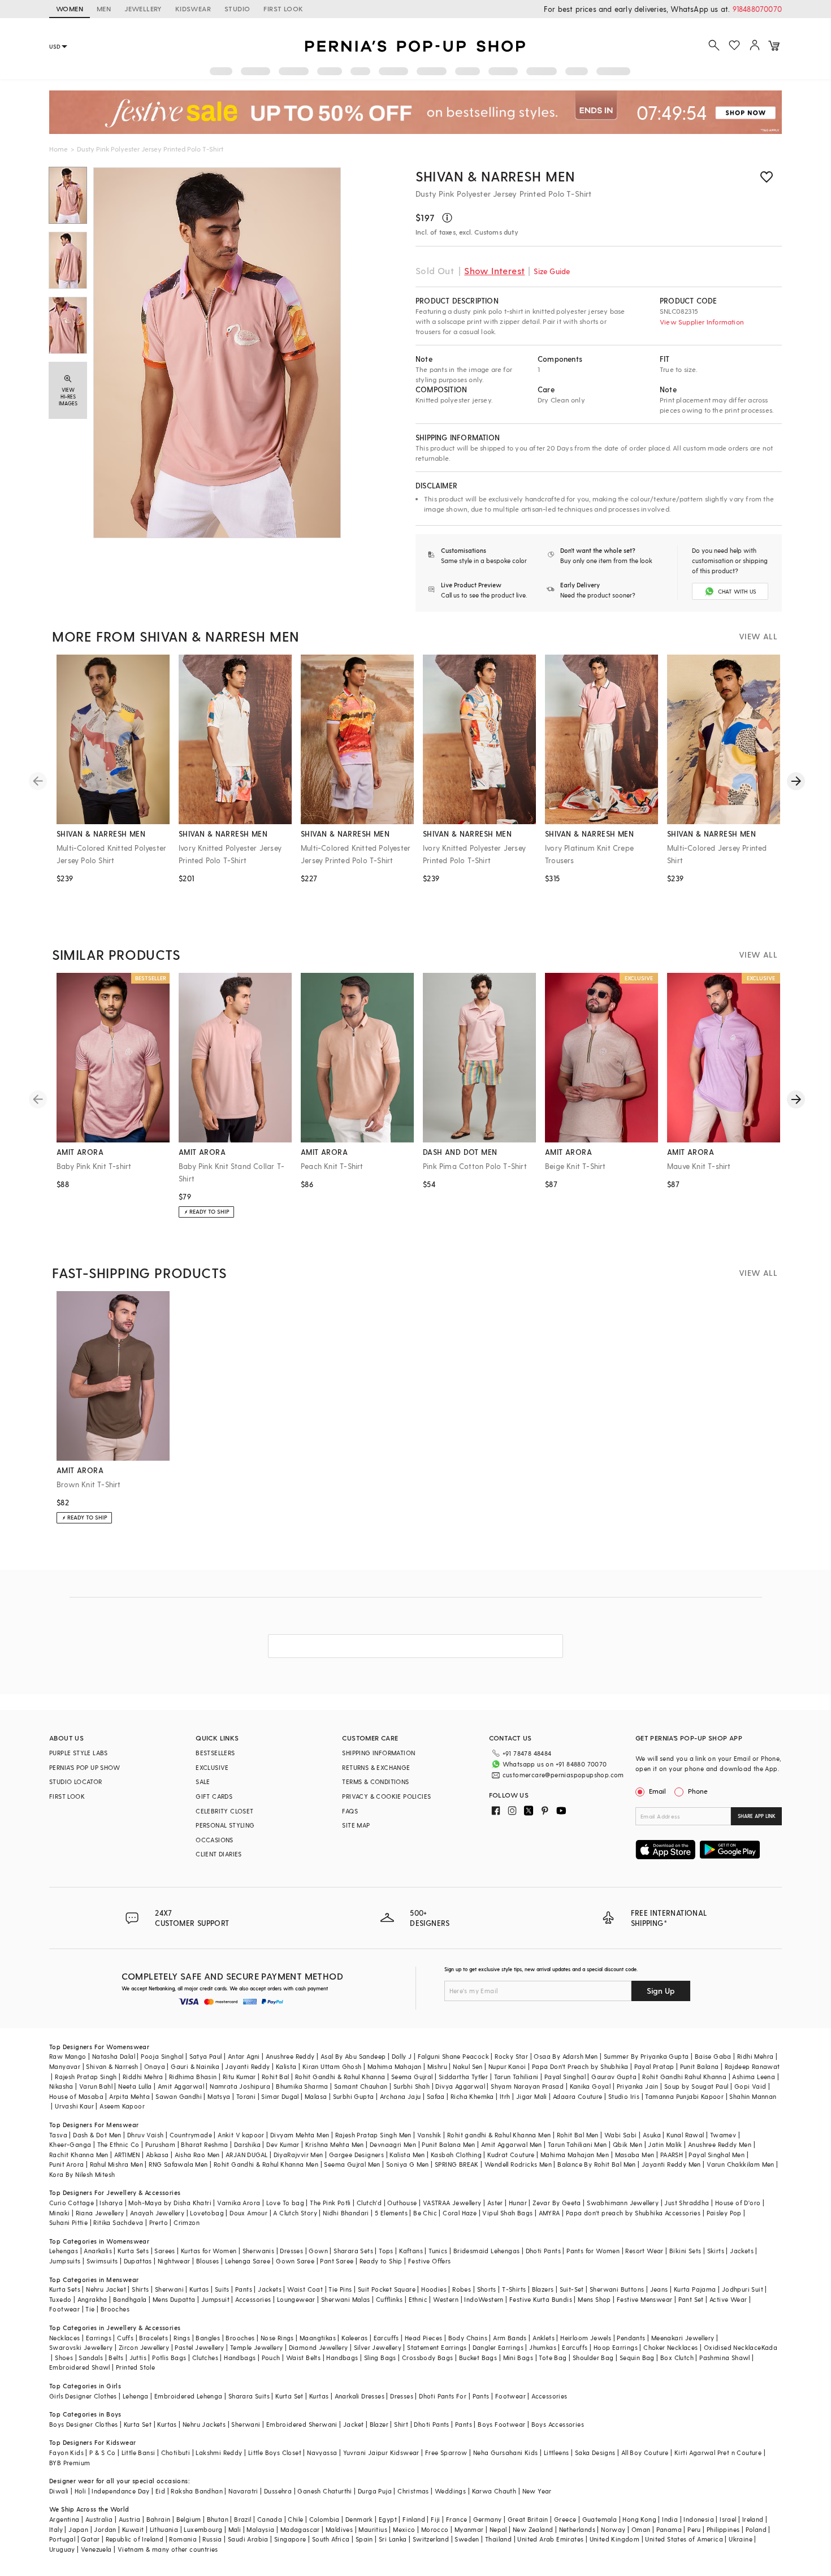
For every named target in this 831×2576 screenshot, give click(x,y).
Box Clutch (677, 2358)
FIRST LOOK (283, 8)
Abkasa (157, 2155)
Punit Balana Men (448, 2144)
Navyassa (322, 2452)
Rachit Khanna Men (79, 2155)
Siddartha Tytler (463, 2077)
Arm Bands (510, 2338)
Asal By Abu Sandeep (353, 2056)
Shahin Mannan (753, 2096)
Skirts (716, 2251)
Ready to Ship (381, 2261)
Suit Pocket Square (387, 2289)
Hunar (518, 2203)
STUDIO (237, 8)
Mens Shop (594, 2299)
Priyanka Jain (638, 2086)
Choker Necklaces (670, 2347)
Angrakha (92, 2299)
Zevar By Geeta (557, 2203)
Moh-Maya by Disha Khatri (170, 2203)
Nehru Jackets (204, 2424)
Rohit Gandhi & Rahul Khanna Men (266, 2164)
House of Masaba (76, 2096)
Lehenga (136, 2396)
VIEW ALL (758, 636)
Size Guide (552, 271)
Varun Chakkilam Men (741, 2164)
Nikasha (61, 2086)
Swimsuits (102, 2261)
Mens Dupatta (174, 2299)
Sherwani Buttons (617, 2289)
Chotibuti (176, 2452)
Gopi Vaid (750, 2086)
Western (446, 2299)
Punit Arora (66, 2164)
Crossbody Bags (428, 2358)
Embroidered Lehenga (189, 2396)
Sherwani (169, 2289)
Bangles (208, 2338)
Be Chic (425, 2213)
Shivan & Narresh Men (495, 176)
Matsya (219, 2096)
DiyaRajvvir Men (298, 2155)
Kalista (286, 2066)
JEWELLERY (143, 8)
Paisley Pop (724, 2213)
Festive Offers (430, 2261)
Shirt (401, 2424)
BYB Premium (70, 2463)
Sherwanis (259, 2251)
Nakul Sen (468, 2066)
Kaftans (411, 2251)
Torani (246, 2096)
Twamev (723, 2135)
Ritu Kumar (239, 2077)
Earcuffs (386, 2338)
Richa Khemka (472, 2096)
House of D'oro (738, 2203)
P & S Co (102, 2452)
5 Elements (391, 2213)
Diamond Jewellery (319, 2347)
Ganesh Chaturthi (324, 2491)
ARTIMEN (127, 2155)
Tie (90, 2309)
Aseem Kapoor (122, 2106)
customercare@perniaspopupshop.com (563, 1775)
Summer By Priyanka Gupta (646, 2056)
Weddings (450, 2491)
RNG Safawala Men (178, 2164)
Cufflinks (389, 2299)
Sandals (91, 2358)
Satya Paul (206, 2056)
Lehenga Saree (248, 2261)
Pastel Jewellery (199, 2347)
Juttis (138, 2358)
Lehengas (64, 2251)
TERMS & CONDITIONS (375, 1781)
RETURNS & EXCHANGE (376, 1767)
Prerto (159, 2222)
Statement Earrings (437, 2347)
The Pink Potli (330, 2203)
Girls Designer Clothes (83, 2396)
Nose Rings (277, 2338)
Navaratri (243, 2491)
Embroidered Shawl (80, 2367)
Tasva (58, 2135)
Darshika (247, 2144)
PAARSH (672, 2155)
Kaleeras (354, 2338)
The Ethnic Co (118, 2144)
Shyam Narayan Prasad (527, 2086)
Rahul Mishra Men (116, 2164)
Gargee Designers (356, 2155)
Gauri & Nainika (195, 2066)
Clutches (205, 2358)
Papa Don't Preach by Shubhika (580, 2066)
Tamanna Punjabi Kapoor (684, 2096)
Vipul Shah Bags (507, 2213)
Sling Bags (380, 2358)
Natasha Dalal (114, 2056)
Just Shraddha (687, 2203)
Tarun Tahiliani (516, 2077)
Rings (182, 2338)
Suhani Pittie (68, 2222)
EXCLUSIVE (212, 1767)
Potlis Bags (169, 2358)
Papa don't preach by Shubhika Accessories (633, 2213)
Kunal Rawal (685, 2135)
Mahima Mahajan (395, 2066)
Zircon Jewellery (144, 2347)
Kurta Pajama (695, 2289)
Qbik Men (627, 2144)
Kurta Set (289, 2396)
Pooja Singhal (162, 2056)
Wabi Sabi (621, 2135)
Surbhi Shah (412, 2086)
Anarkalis (98, 2251)
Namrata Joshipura (240, 2086)
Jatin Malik (665, 2144)
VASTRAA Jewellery (452, 2203)
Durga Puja (375, 2491)
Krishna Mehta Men (335, 2144)
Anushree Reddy (290, 2056)
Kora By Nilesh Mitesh (82, 2174)
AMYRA (549, 2213)
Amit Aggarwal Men (512, 2144)
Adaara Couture (578, 2096)
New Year (537, 2491)
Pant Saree (337, 2261)
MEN (104, 8)
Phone (698, 1791)
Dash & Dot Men (97, 2135)
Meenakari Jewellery (683, 2338)
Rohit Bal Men (578, 2135)
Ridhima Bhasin (193, 2077)
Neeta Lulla (135, 2086)
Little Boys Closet (275, 2452)
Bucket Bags (478, 2358)
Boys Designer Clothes (83, 2424)
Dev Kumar (283, 2144)
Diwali (59, 2491)
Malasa (316, 2096)
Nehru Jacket (106, 2289)
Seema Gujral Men (352, 2164)
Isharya (111, 2203)
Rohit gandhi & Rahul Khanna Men (499, 2135)
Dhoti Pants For (443, 2396)
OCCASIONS (215, 1840)
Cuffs (125, 2338)
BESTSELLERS (215, 1753)
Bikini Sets (685, 2251)
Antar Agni (244, 2056)
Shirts (140, 2289)
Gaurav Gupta (614, 2077)
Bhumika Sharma (302, 2086)
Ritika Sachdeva (118, 2222)
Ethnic (418, 2299)
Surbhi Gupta (354, 2096)
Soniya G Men (408, 2164)
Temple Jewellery (256, 2347)
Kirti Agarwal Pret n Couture (718, 2452)
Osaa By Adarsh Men (566, 2056)
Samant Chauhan (361, 2086)
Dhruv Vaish (145, 2135)
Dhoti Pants (543, 2251)
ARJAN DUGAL (246, 2155)
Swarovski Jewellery (81, 2347)
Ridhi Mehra (755, 2056)
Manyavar (65, 2066)
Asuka (652, 2135)
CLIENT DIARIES (219, 1854)
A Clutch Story (295, 2213)
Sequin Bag (637, 2358)
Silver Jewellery (378, 2347)
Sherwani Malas (346, 2299)
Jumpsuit (215, 2299)
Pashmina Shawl (725, 2358)
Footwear (64, 2309)
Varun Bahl (96, 2086)
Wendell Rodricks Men (518, 2164)
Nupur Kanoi (507, 2066)
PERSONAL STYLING (225, 1825)
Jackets (742, 2251)
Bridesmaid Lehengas (487, 2251)
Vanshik (429, 2135)
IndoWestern (484, 2299)
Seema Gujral (412, 2077)
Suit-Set (572, 2289)
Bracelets (153, 2338)
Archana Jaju (401, 2096)
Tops (386, 2251)
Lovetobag (207, 2213)
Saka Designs (595, 2452)
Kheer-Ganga (70, 2144)
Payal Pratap (654, 2066)
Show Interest (494, 270)
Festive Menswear (644, 2299)
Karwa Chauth (494, 2491)
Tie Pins (340, 2289)
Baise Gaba (713, 2056)
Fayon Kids (66, 2452)
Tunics (438, 2251)
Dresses (291, 2251)
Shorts (487, 2289)
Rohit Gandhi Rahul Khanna (684, 2077)
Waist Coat (305, 2289)
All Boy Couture (645, 2452)
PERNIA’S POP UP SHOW (85, 1767)
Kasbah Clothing (456, 2155)
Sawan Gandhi (179, 2096)
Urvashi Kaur (74, 2106)
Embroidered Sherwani (302, 2424)
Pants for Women (593, 2251)
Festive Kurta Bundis (541, 2299)
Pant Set (691, 2299)
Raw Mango (68, 2056)
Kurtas (199, 2289)
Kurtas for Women (209, 2251)
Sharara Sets (353, 2251)
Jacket (353, 2424)
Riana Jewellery (100, 2213)
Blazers (543, 2289)
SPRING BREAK (457, 2164)
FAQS (350, 1811)
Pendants (631, 2338)
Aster (495, 2203)
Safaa (436, 2096)
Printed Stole (135, 2367)
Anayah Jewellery (157, 2213)
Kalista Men (407, 2155)
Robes (462, 2289)
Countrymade (191, 2135)
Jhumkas (543, 2347)
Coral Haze (460, 2213)
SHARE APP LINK (757, 1816)
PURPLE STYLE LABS (79, 1753)
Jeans (659, 2289)
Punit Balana (700, 2066)
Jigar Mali (532, 2096)
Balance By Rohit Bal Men (597, 2164)
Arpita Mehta (129, 2096)
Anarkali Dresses (360, 2396)
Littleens (557, 2452)
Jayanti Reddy (247, 2066)
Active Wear (728, 2299)
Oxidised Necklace (733, 2347)
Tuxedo (60, 2299)
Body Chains (468, 2338)
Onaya (155, 2066)
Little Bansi (138, 2452)
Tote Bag (553, 2358)
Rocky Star (511, 2056)
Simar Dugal (280, 2096)
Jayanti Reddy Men (671, 2164)
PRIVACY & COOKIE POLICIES (386, 1796)
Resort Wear (644, 2251)
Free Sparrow (446, 2452)
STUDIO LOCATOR (76, 1781)
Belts (116, 2358)
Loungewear (296, 2299)
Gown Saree (295, 2261)
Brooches (115, 2309)
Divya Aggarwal (460, 2086)
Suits (222, 2289)
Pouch (271, 2358)
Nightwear (174, 2261)
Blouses (208, 2261)
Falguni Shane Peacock (453, 2056)
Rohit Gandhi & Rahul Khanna (340, 2077)
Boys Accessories (558, 2424)
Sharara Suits (249, 2396)
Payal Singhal (565, 2077)
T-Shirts (514, 2289)
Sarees (165, 2251)
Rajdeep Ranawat (752, 2066)
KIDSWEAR (193, 8)
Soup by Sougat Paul (696, 2086)
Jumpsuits (65, 2261)
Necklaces (65, 2338)
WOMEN (70, 8)
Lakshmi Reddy (219, 2452)
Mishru (437, 2066)
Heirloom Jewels (586, 2338)
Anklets (544, 2338)
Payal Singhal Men (717, 2155)
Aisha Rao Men (197, 2155)
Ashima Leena (754, 2077)
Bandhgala (130, 2299)
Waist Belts (303, 2358)
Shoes (64, 2358)
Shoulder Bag (593, 2358)
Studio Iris (624, 2096)
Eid (160, 2491)
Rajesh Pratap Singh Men (373, 2135)
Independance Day (120, 2491)
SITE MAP (356, 1825)
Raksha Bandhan (197, 2491)
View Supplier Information (702, 322)
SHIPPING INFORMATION (378, 1753)
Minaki (59, 2213)
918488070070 (757, 9)
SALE (203, 1781)
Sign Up (661, 1991)
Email (657, 1791)
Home (59, 149)
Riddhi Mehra (143, 2077)
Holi (81, 2491)
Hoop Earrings (616, 2347)
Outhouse (402, 2203)
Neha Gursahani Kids (506, 2452)
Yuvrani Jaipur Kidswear (381, 2452)
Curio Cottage (72, 2203)
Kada (770, 2347)
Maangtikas (318, 2338)
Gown (318, 2251)
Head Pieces (423, 2338)
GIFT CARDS (214, 1796)
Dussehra (278, 2491)
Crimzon (187, 2222)
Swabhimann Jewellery (623, 2203)
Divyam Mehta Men (300, 2135)
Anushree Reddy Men (720, 2144)
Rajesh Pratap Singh (86, 2077)
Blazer (379, 2424)
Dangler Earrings (498, 2347)
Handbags (240, 2358)
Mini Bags (518, 2358)
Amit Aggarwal (181, 2086)
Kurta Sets (133, 2251)
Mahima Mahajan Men (575, 2155)
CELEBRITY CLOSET (224, 1811)
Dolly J (402, 2056)
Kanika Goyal (590, 2086)
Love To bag (285, 2203)
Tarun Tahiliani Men (577, 2144)
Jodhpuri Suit (743, 2289)
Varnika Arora (239, 2203)
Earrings (99, 2338)
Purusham (160, 2144)
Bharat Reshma (204, 2144)
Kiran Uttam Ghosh (332, 2066)
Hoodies (434, 2289)
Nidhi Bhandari (346, 2213)
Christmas (413, 2491)
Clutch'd (369, 2203)
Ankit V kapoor (241, 2135)
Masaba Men (635, 2155)
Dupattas (138, 2261)
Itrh (505, 2096)
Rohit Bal (276, 2077)
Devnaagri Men (393, 2144)
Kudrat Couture (511, 2155)
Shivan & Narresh (112, 2066)
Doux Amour (248, 2213)
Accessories (253, 2299)
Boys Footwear (501, 2424)
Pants (244, 2289)
